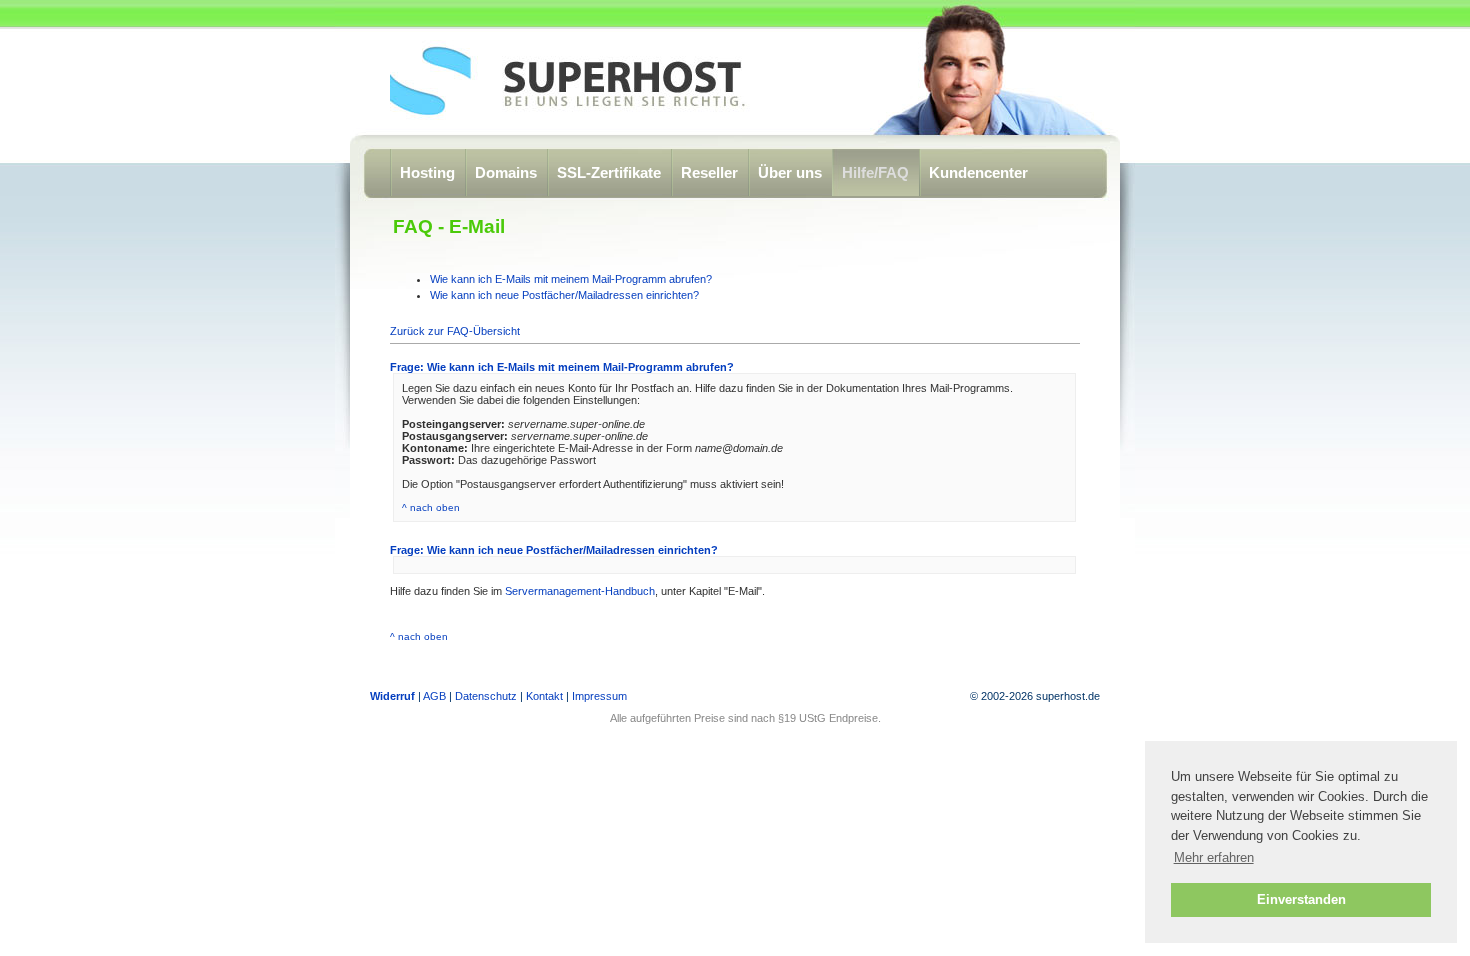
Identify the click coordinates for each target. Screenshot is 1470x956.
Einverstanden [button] (1301, 899)
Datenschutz (486, 696)
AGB (434, 696)
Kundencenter (978, 173)
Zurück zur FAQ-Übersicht (455, 331)
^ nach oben (431, 507)
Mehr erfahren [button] (1214, 857)
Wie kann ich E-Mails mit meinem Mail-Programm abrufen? (571, 279)
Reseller (709, 173)
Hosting (427, 173)
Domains (506, 173)
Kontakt (544, 696)
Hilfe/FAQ (875, 173)
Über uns (790, 173)
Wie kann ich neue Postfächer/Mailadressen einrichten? (564, 295)
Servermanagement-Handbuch (580, 591)
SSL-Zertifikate (609, 173)
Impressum (599, 696)
